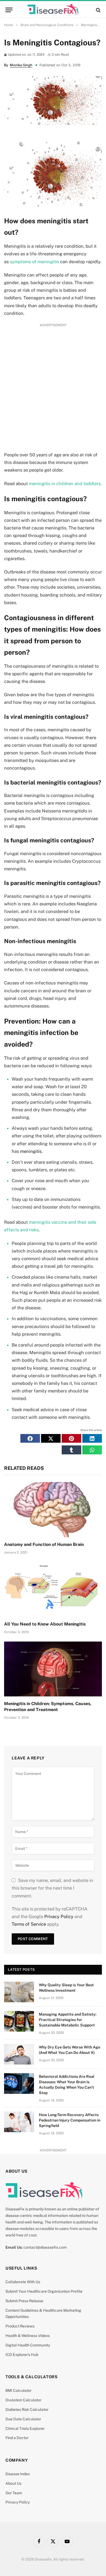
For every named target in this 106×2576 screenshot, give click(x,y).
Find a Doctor (17, 2438)
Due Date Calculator (23, 2419)
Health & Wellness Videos (28, 2336)
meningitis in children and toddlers (65, 484)
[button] (30, 1438)
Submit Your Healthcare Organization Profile (44, 2291)
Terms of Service (29, 1924)
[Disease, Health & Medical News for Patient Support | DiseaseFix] (53, 10)
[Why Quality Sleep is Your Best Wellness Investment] (19, 1992)
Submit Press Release (24, 2301)
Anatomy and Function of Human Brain (44, 1544)
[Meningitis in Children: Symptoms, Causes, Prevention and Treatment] (53, 1669)
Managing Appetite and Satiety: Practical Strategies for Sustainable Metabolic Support (68, 2020)
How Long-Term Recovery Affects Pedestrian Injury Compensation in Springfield (70, 2120)
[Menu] (9, 10)
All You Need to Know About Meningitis (45, 1624)
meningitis (31, 1151)
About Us (13, 2483)
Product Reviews (20, 2326)
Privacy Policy (59, 1916)
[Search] (98, 10)
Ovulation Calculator (23, 2400)
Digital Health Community (28, 2345)
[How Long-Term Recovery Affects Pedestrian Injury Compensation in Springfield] (19, 2122)
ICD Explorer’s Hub (22, 2355)
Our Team (14, 2493)
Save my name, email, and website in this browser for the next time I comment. (52, 1888)
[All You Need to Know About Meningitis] (53, 1590)
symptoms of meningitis (34, 262)
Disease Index (18, 2474)
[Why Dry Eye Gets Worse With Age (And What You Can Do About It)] (19, 2054)
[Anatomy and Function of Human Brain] (53, 1510)
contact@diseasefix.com (45, 2247)
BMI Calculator (18, 2390)
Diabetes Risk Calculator (27, 2409)
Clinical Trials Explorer (25, 2428)
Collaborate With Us (23, 2282)
